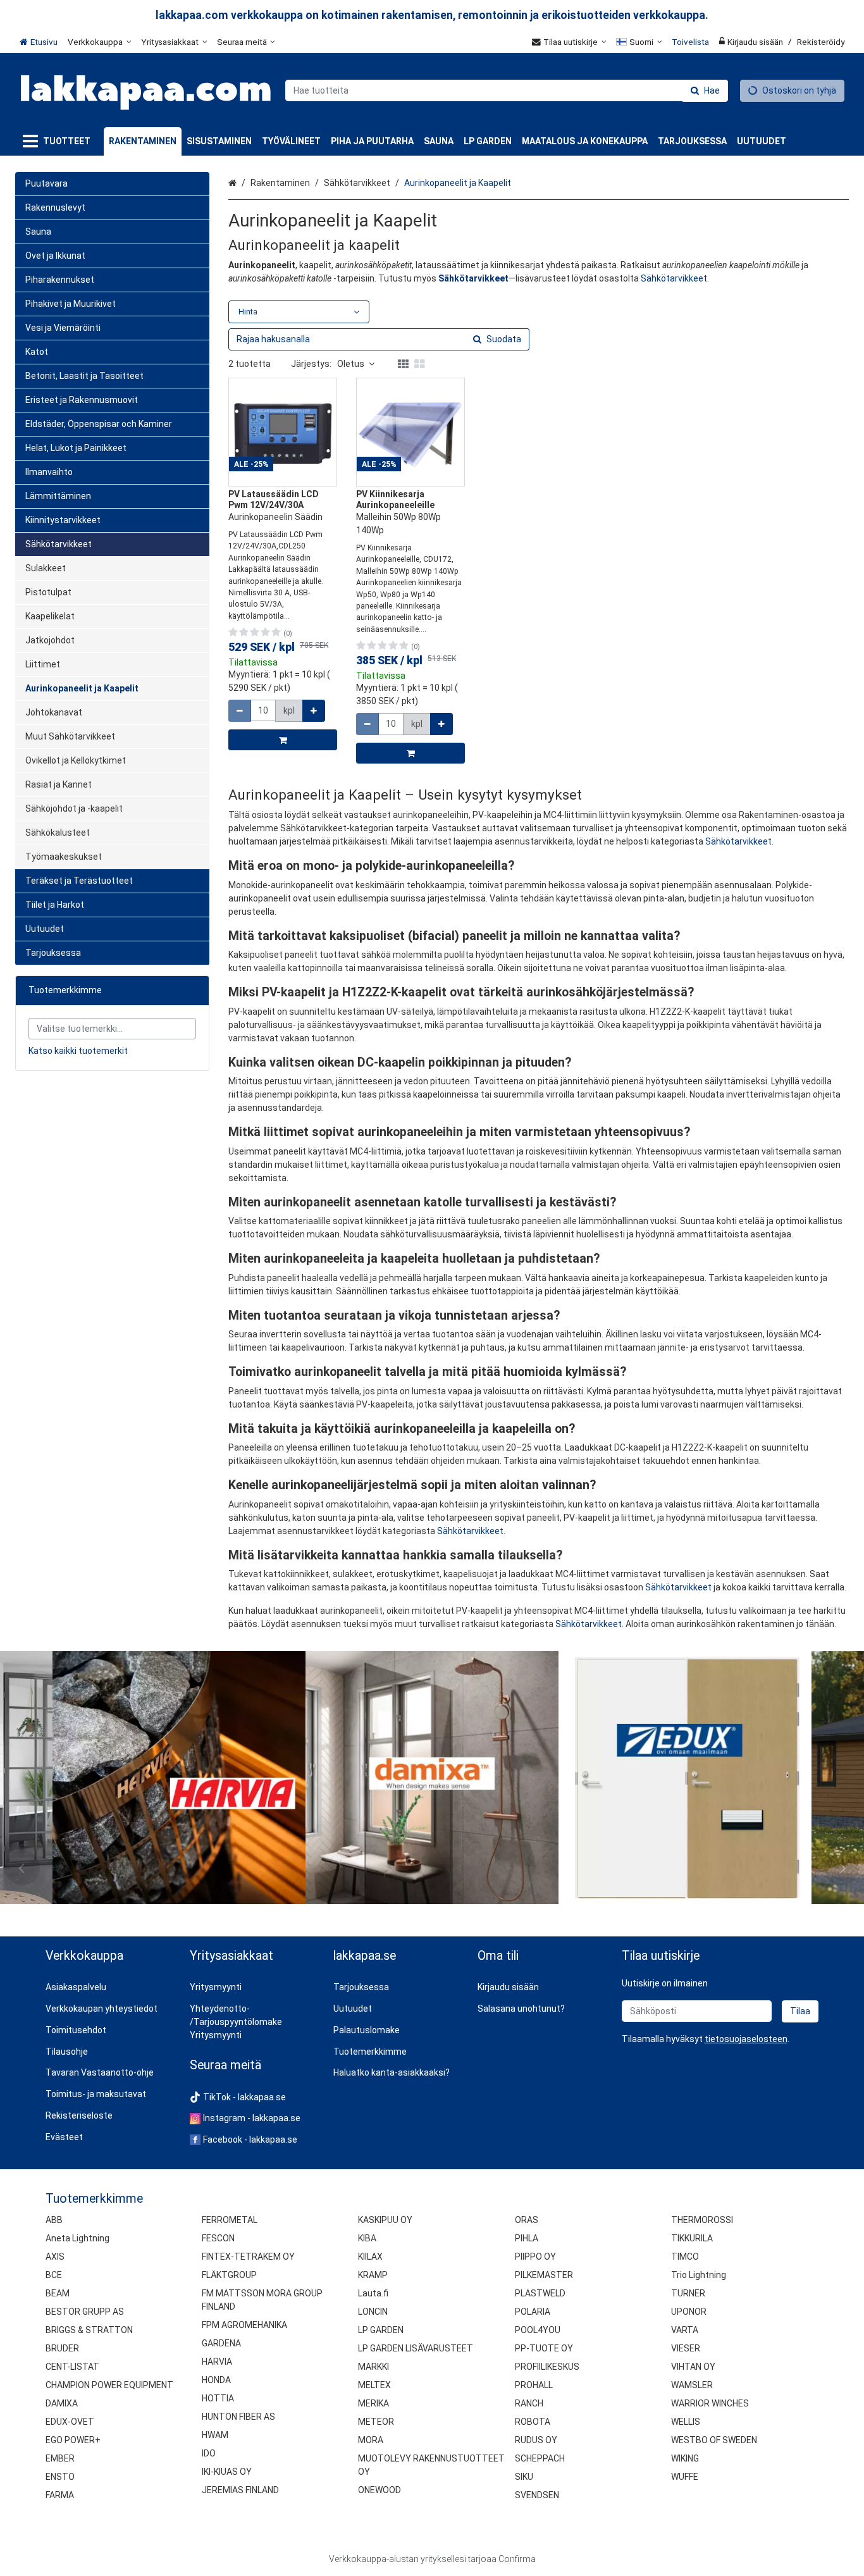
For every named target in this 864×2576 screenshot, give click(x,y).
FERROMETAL (230, 2220)
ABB (54, 2220)
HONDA (216, 2380)
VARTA (685, 2330)
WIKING (685, 2458)
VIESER (686, 2348)
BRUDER (62, 2348)
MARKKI (373, 2367)
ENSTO (60, 2477)
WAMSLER (692, 2385)
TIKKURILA (692, 2238)
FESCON (218, 2238)
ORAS (527, 2220)
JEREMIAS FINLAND (240, 2490)
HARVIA (217, 2362)
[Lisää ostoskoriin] (283, 740)
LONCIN (373, 2312)
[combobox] (507, 90)
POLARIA (533, 2312)
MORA (371, 2440)
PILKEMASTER (544, 2275)
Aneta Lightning (77, 2238)
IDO (209, 2453)
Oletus (351, 364)
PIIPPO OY (535, 2257)
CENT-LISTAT (72, 2367)
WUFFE (685, 2477)
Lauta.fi (373, 2293)
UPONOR (689, 2312)
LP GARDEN (381, 2330)
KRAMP (373, 2275)
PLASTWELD (540, 2293)
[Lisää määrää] (314, 711)
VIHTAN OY (693, 2367)
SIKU (524, 2477)
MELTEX (374, 2385)
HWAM (215, 2435)
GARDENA (221, 2343)
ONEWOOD (380, 2490)
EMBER (60, 2458)
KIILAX (370, 2257)
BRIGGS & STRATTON (89, 2330)
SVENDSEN (537, 2495)
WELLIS (686, 2422)
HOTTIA (218, 2398)
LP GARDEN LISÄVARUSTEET (416, 2348)
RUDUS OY (536, 2440)
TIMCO (685, 2257)
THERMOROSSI (702, 2220)
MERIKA (373, 2403)
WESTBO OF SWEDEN (714, 2440)
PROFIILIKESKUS (547, 2367)
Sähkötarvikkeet (674, 278)
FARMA (60, 2495)
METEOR (376, 2422)
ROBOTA (533, 2422)
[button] (746, 2039)
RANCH (529, 2403)
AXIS (55, 2257)
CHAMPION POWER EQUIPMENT (109, 2385)
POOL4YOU (538, 2330)
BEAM (58, 2293)
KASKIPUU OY (385, 2220)
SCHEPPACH (540, 2458)
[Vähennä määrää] (240, 711)
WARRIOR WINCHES (710, 2403)
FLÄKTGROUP (229, 2275)
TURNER (688, 2293)
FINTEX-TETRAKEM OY (248, 2257)
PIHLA (527, 2238)
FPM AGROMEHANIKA (244, 2325)
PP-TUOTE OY (544, 2348)
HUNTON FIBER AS (238, 2417)
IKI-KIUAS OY (227, 2472)
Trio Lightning (699, 2275)
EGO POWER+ (73, 2440)
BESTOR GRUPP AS (85, 2312)
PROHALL (534, 2385)
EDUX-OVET (70, 2422)
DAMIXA (62, 2403)
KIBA (367, 2238)
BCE (54, 2275)
